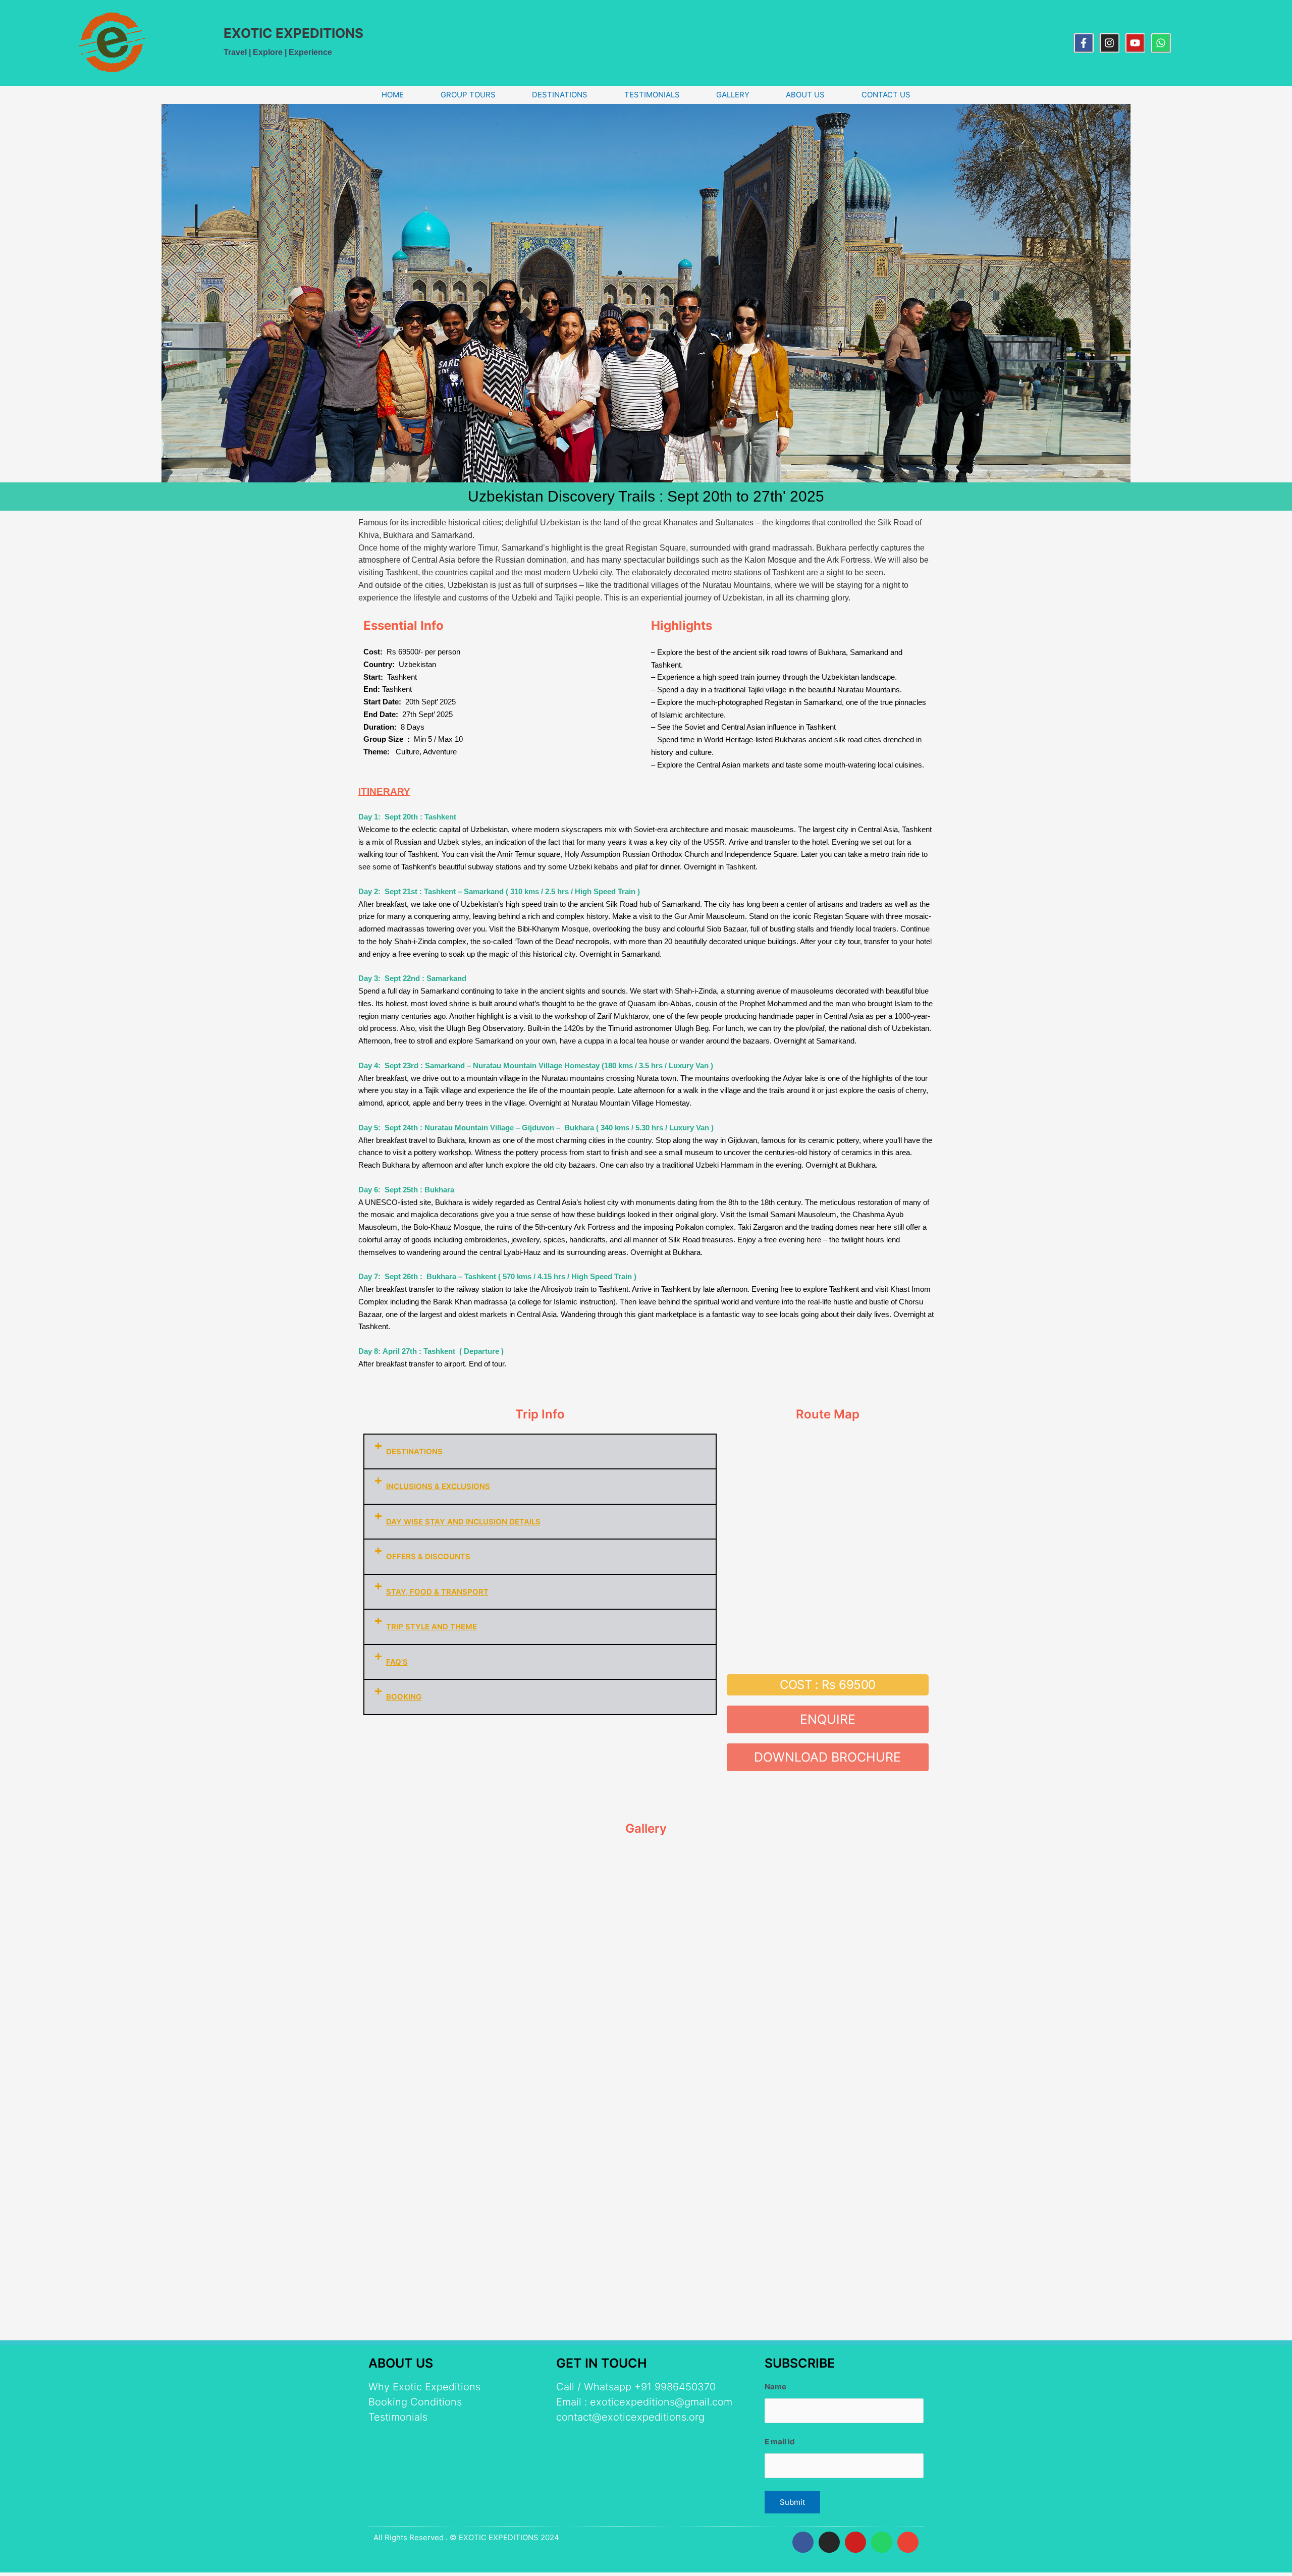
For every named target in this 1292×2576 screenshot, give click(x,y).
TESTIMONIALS (652, 95)
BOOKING (404, 1697)
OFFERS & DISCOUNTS (428, 1556)
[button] (540, 1452)
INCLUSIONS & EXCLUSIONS (438, 1486)
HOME (393, 95)
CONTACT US (886, 95)
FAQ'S (397, 1662)
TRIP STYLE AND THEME (432, 1627)
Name (775, 2387)
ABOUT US (805, 95)
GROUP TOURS (468, 95)
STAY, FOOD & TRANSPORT (437, 1592)
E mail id (780, 2442)
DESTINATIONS (560, 95)
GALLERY (733, 95)
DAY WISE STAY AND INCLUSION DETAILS (463, 1522)
